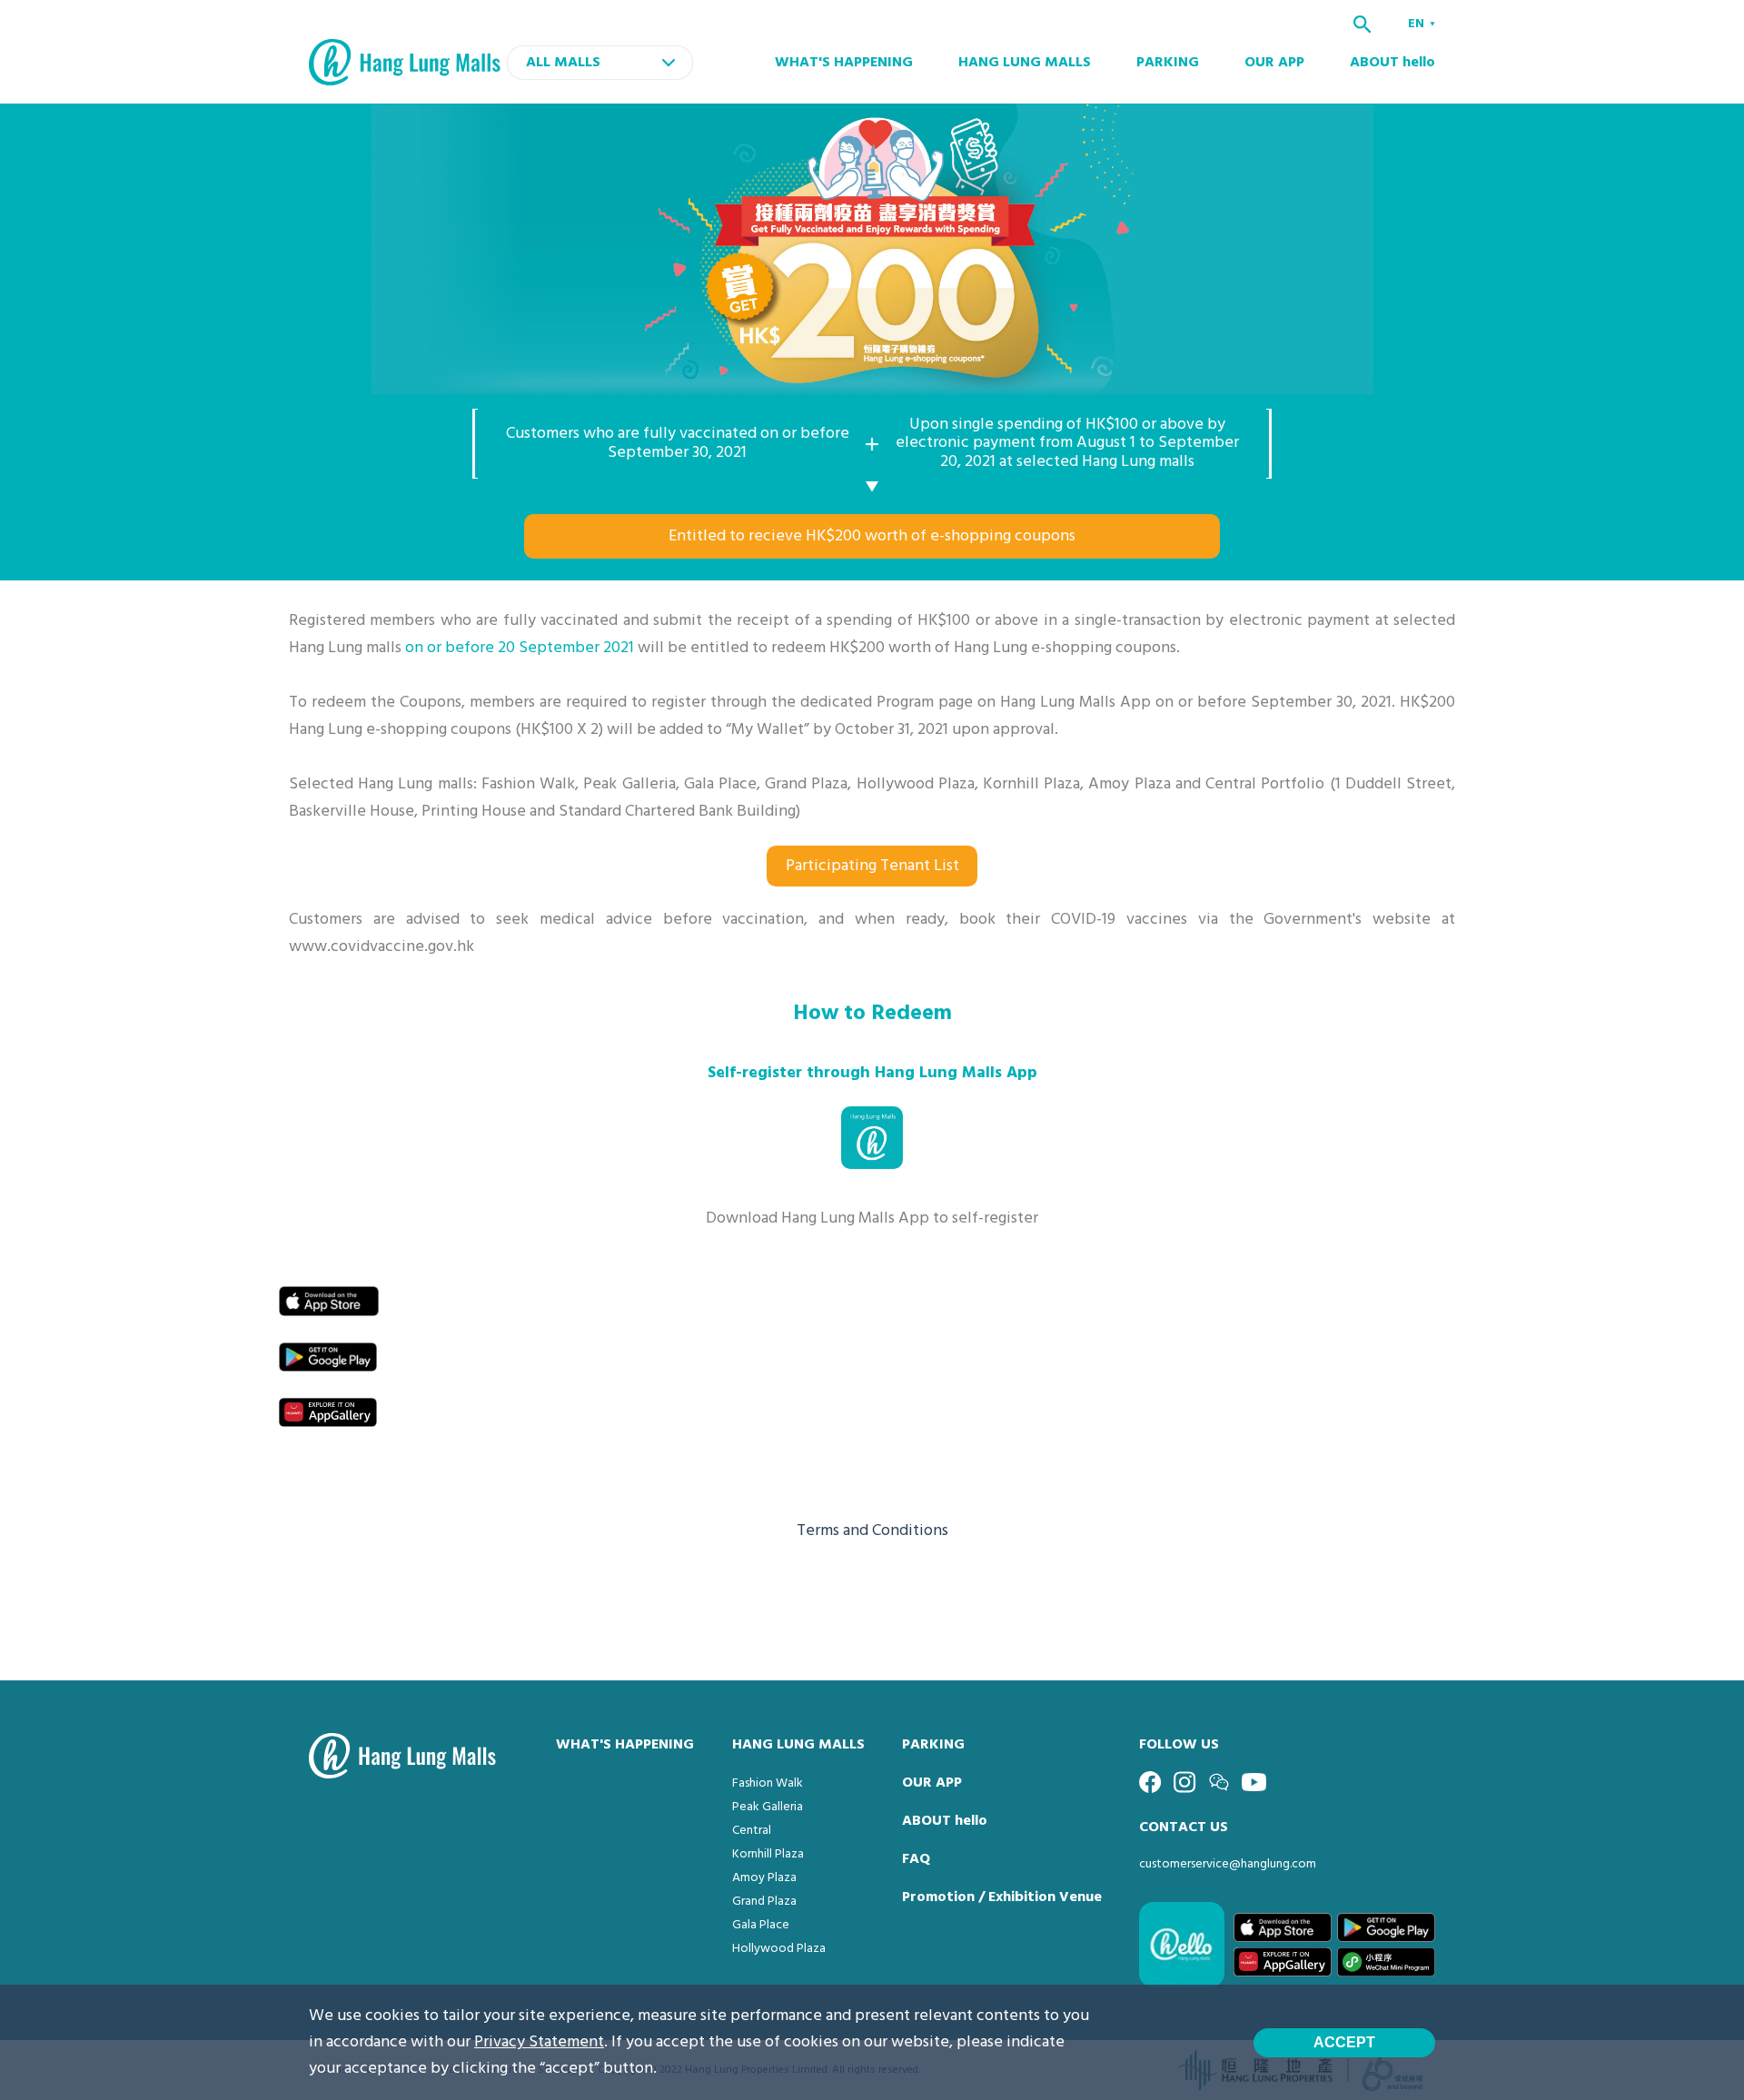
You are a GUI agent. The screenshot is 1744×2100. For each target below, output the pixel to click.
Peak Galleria (768, 1807)
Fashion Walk (768, 1783)
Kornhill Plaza (768, 1854)
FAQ (916, 1859)
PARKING (1168, 63)
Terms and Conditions (872, 1531)
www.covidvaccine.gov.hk (381, 947)
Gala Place (761, 1925)
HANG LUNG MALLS (1025, 63)
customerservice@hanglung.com (1228, 1864)
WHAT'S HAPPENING (844, 63)
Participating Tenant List (872, 866)
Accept (1344, 2042)
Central (752, 1831)
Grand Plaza (764, 1902)
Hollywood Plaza (779, 1949)
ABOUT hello (1392, 63)
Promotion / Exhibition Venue (1002, 1897)
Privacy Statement (539, 2042)
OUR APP (1274, 63)
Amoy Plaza (764, 1878)
